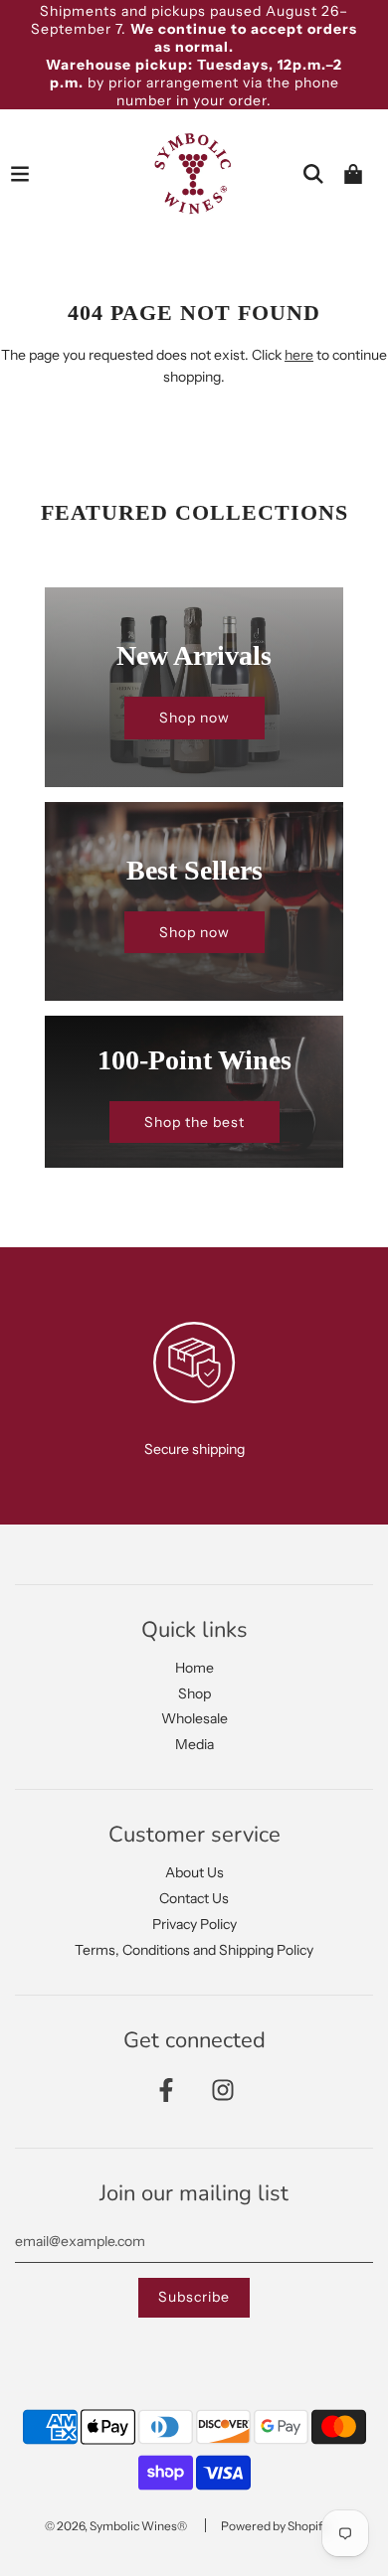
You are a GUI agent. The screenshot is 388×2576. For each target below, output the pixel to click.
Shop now (194, 718)
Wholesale (194, 1718)
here (299, 355)
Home (194, 1668)
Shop (194, 1693)
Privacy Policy (194, 1924)
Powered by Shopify (275, 2526)
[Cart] (353, 174)
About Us (194, 1872)
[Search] (313, 174)
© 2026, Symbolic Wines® (116, 2526)
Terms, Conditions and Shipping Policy (194, 1950)
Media (194, 1744)
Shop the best (194, 1122)
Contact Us (194, 1898)
